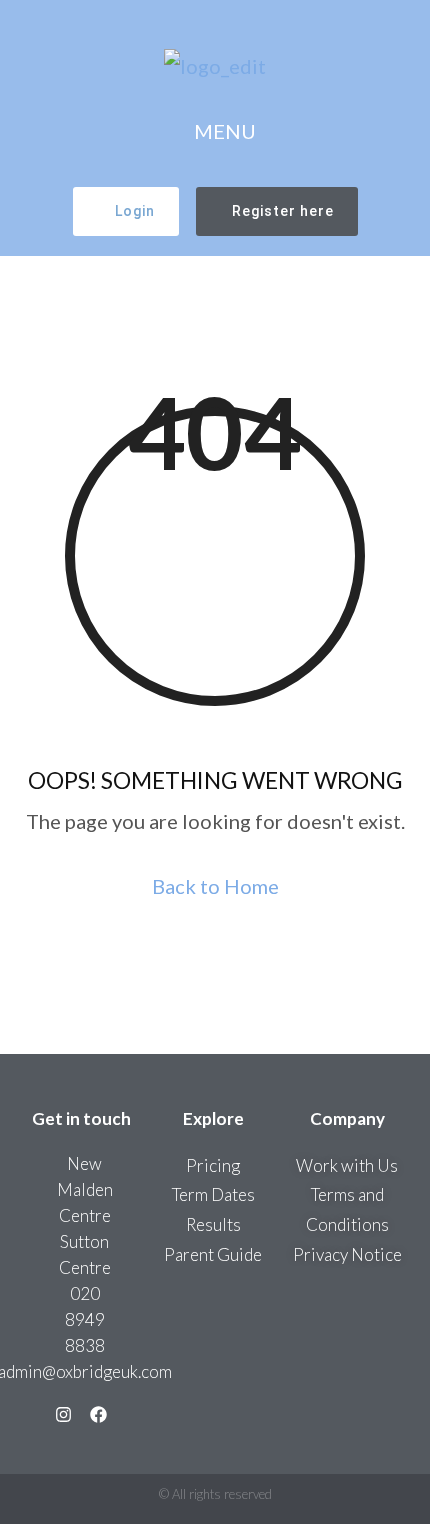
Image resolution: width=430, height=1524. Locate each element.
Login (135, 211)
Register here (283, 211)
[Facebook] (98, 1414)
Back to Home (215, 886)
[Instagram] (63, 1414)
